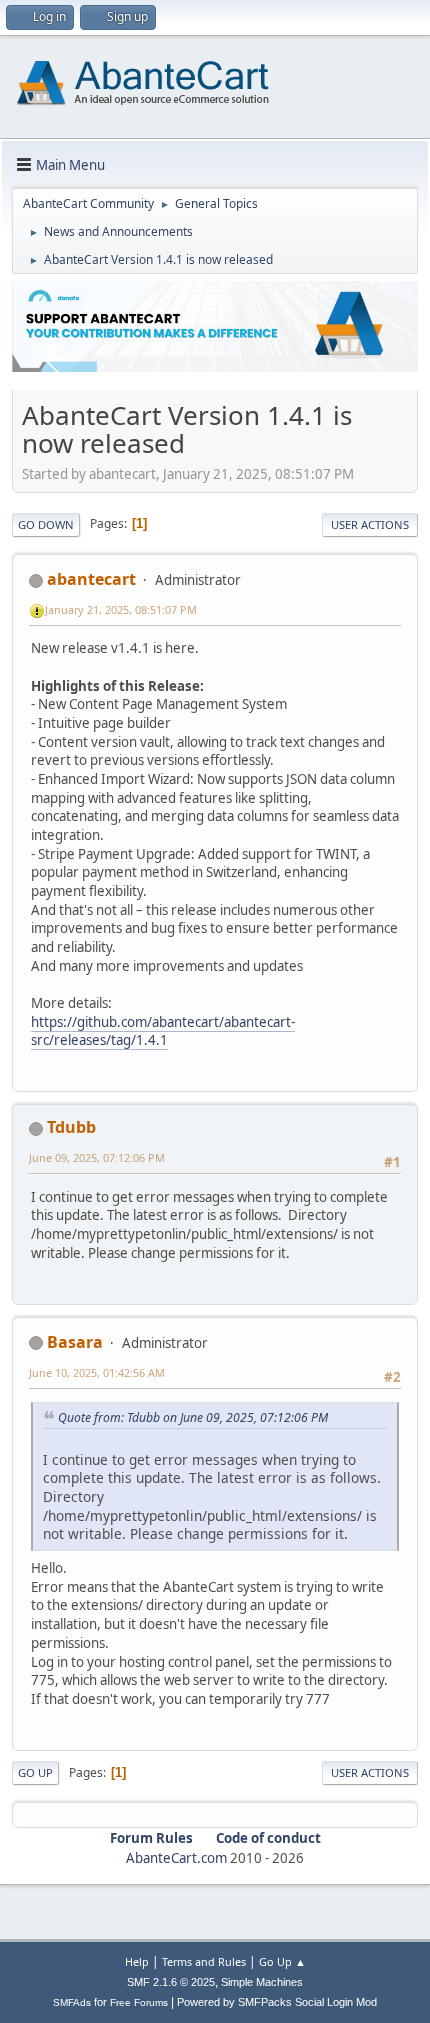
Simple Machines (262, 1982)
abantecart (91, 579)
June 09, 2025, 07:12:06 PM (97, 1157)
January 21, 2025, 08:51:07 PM (121, 609)
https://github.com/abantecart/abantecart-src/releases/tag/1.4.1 (163, 1031)
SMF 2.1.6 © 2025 (171, 1982)
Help (137, 1961)
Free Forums (139, 2002)
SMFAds (72, 2002)
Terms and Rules (204, 1961)
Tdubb (71, 1127)
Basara (75, 1342)
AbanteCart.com (176, 1858)
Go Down (46, 524)
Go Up (35, 1772)
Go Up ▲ (282, 1961)
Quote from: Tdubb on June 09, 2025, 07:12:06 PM (193, 1417)
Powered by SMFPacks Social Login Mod (277, 2002)
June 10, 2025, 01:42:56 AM (97, 1372)
